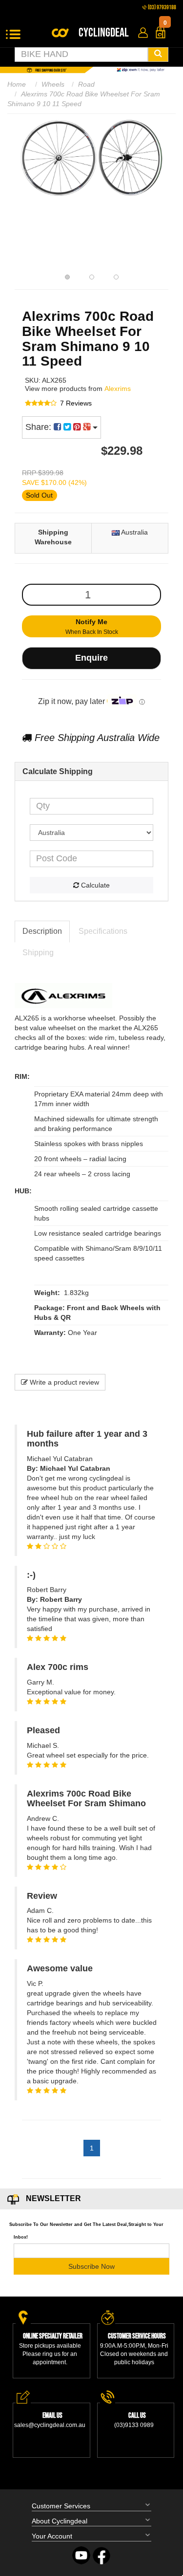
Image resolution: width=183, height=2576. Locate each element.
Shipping (38, 953)
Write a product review (63, 1382)
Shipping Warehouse (53, 537)
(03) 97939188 (162, 8)
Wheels (53, 84)
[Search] (158, 55)
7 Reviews (76, 403)
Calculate (94, 885)
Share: (40, 427)
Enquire (91, 658)
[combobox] (81, 55)
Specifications (103, 931)
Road (86, 84)
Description (42, 931)
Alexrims (118, 389)
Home (17, 84)
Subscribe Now (91, 2266)
